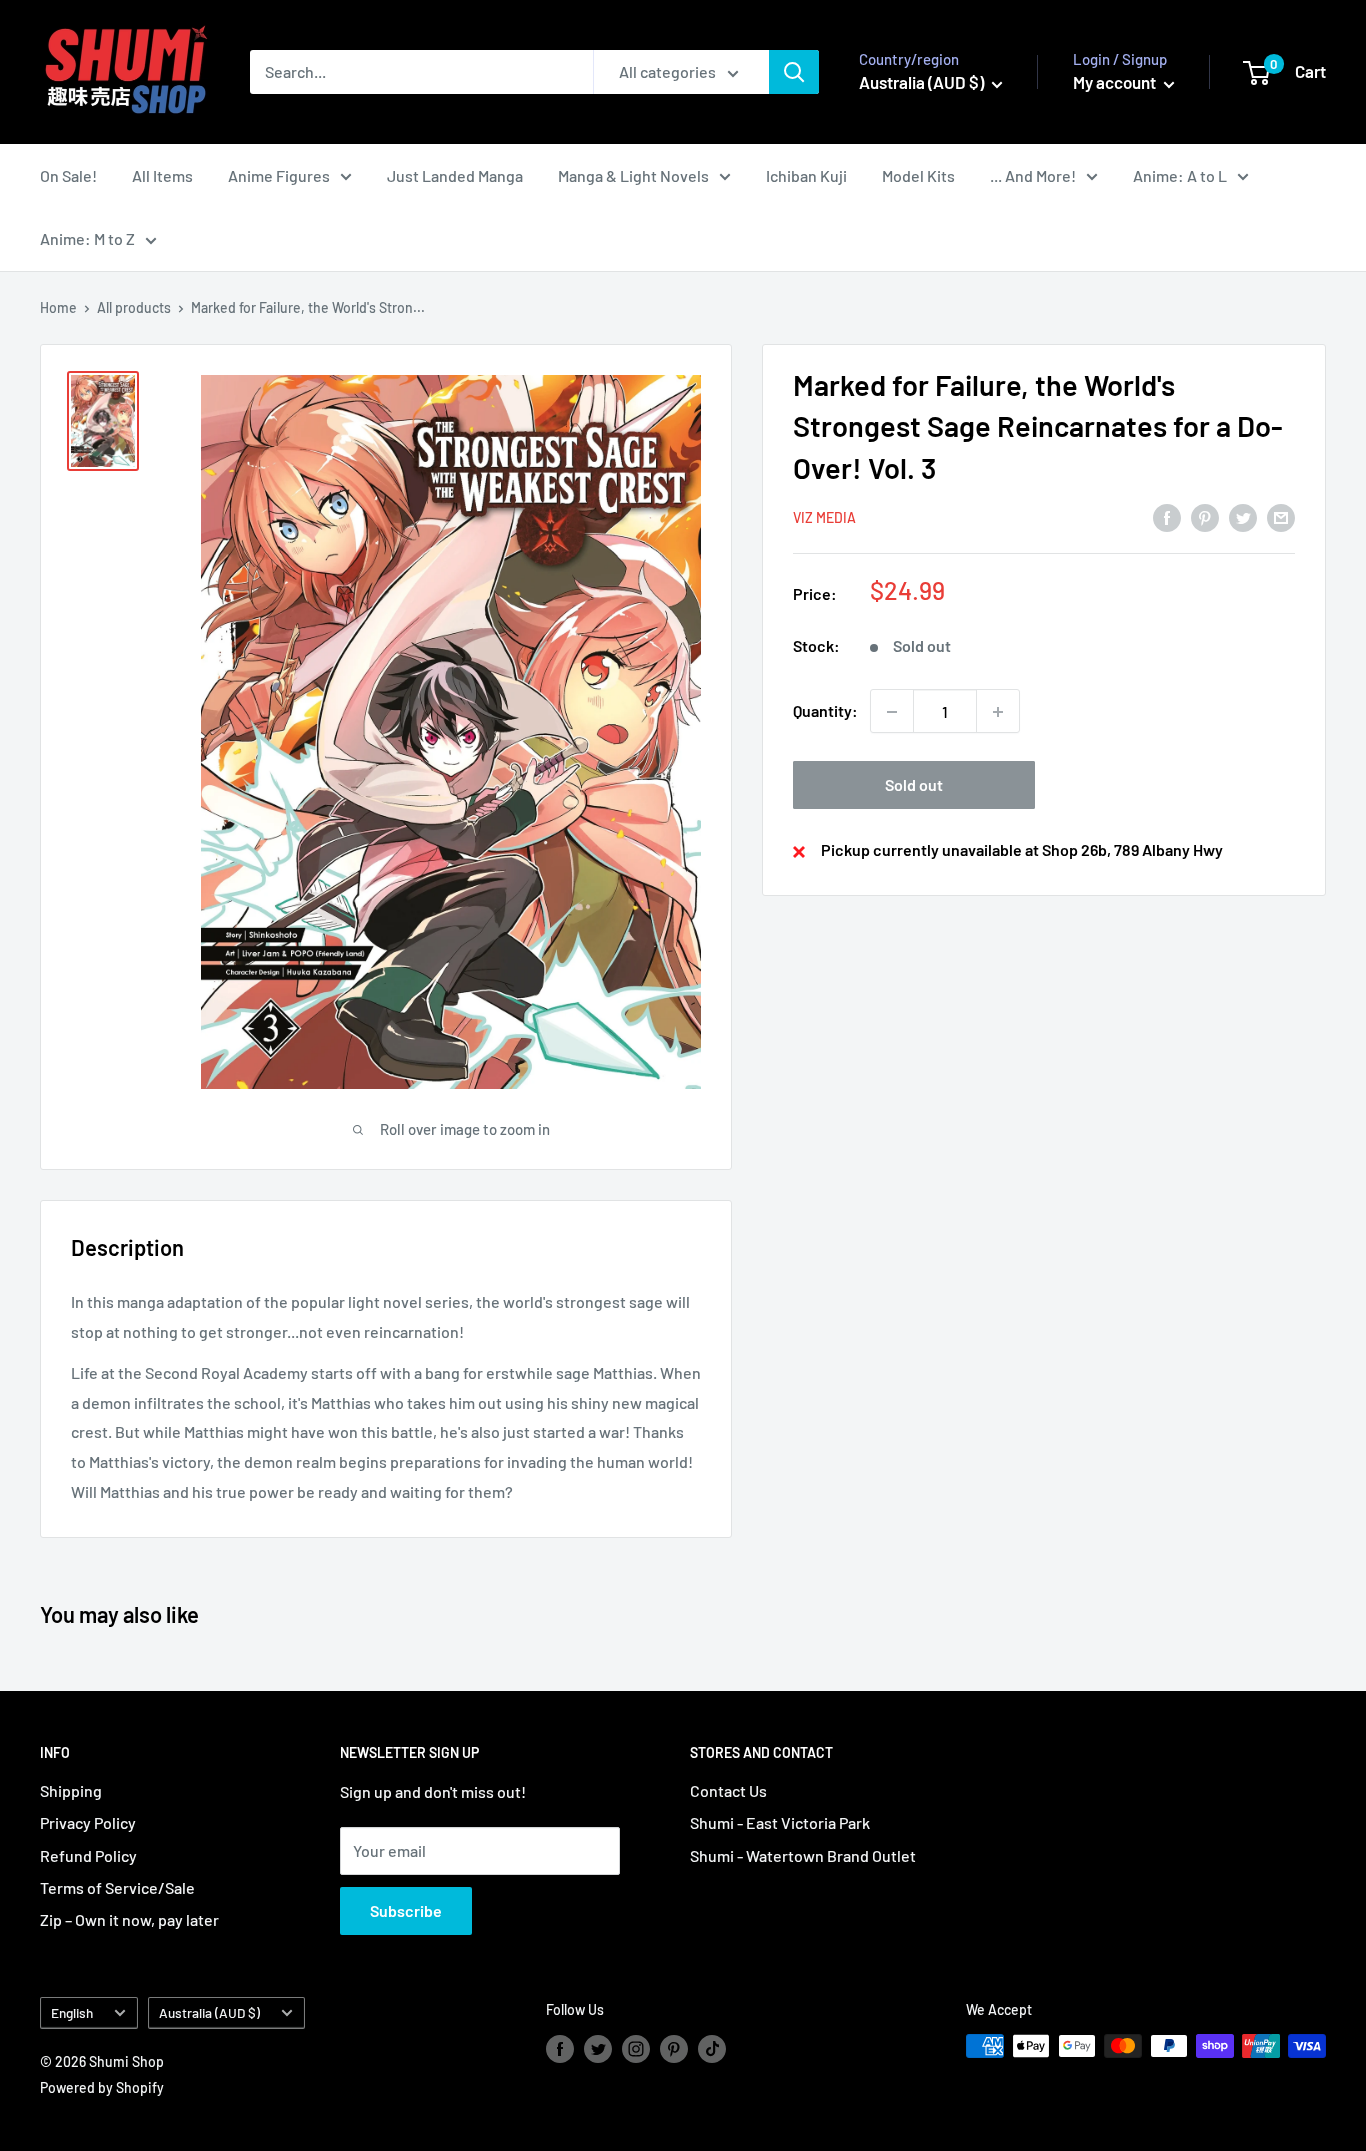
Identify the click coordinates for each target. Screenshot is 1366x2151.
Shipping (71, 1790)
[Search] (794, 72)
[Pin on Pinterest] (1205, 516)
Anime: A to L (1180, 175)
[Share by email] (1281, 516)
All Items (162, 175)
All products (134, 307)
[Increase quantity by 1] (998, 712)
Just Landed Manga (455, 175)
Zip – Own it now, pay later (129, 1919)
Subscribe (406, 1910)
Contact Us (728, 1790)
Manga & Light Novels (633, 175)
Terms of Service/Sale (117, 1887)
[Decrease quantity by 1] (892, 712)
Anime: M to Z (87, 238)
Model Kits (918, 175)
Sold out (914, 785)
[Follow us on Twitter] (598, 2048)
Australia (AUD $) (209, 2012)
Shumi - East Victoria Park (780, 1822)
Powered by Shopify (102, 2087)
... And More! (1033, 175)
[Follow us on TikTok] (712, 2048)
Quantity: (825, 711)
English (72, 2012)
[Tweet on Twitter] (1243, 516)
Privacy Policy (88, 1822)
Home (58, 307)
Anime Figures (279, 175)
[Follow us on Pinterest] (674, 2048)
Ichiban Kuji (806, 175)
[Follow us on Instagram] (636, 2048)
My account (1116, 82)
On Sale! (68, 175)
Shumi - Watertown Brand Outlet (803, 1855)
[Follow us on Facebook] (560, 2048)
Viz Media (824, 518)
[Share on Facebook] (1167, 516)
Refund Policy (88, 1855)
